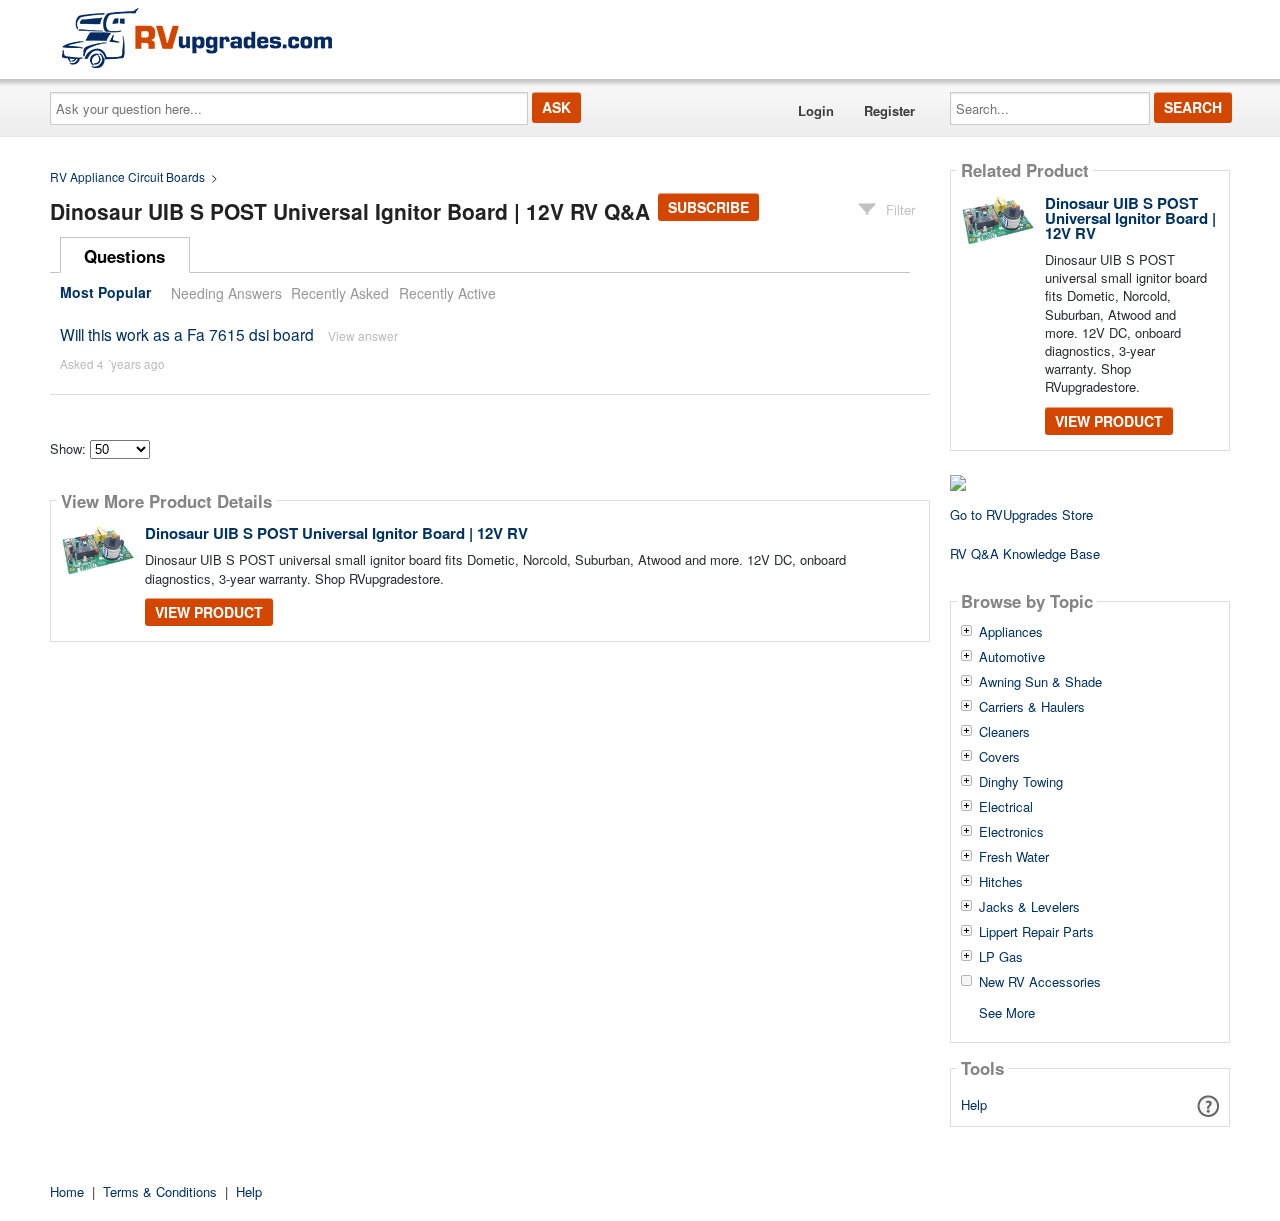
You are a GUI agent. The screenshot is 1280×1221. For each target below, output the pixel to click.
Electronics (1011, 832)
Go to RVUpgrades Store (1021, 514)
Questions (124, 256)
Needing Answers (226, 293)
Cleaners (1004, 732)
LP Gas (1001, 957)
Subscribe (708, 207)
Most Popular (105, 293)
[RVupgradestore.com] (197, 37)
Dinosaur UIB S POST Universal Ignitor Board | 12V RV (336, 533)
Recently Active (447, 293)
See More (1007, 1011)
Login (816, 110)
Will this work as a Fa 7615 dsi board (187, 334)
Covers (999, 757)
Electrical (1006, 807)
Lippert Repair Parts (1036, 932)
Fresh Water (1014, 857)
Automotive (1012, 657)
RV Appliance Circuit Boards (127, 176)
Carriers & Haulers (1032, 707)
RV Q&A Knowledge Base (1025, 553)
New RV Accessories (1040, 982)
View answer (363, 335)
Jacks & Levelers (1029, 907)
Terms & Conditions (160, 1191)
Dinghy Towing (1021, 782)
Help (974, 1104)
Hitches (1001, 882)
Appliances (1011, 632)
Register (889, 110)
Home (67, 1191)
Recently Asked (340, 293)
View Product (209, 612)
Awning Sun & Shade (1040, 682)
